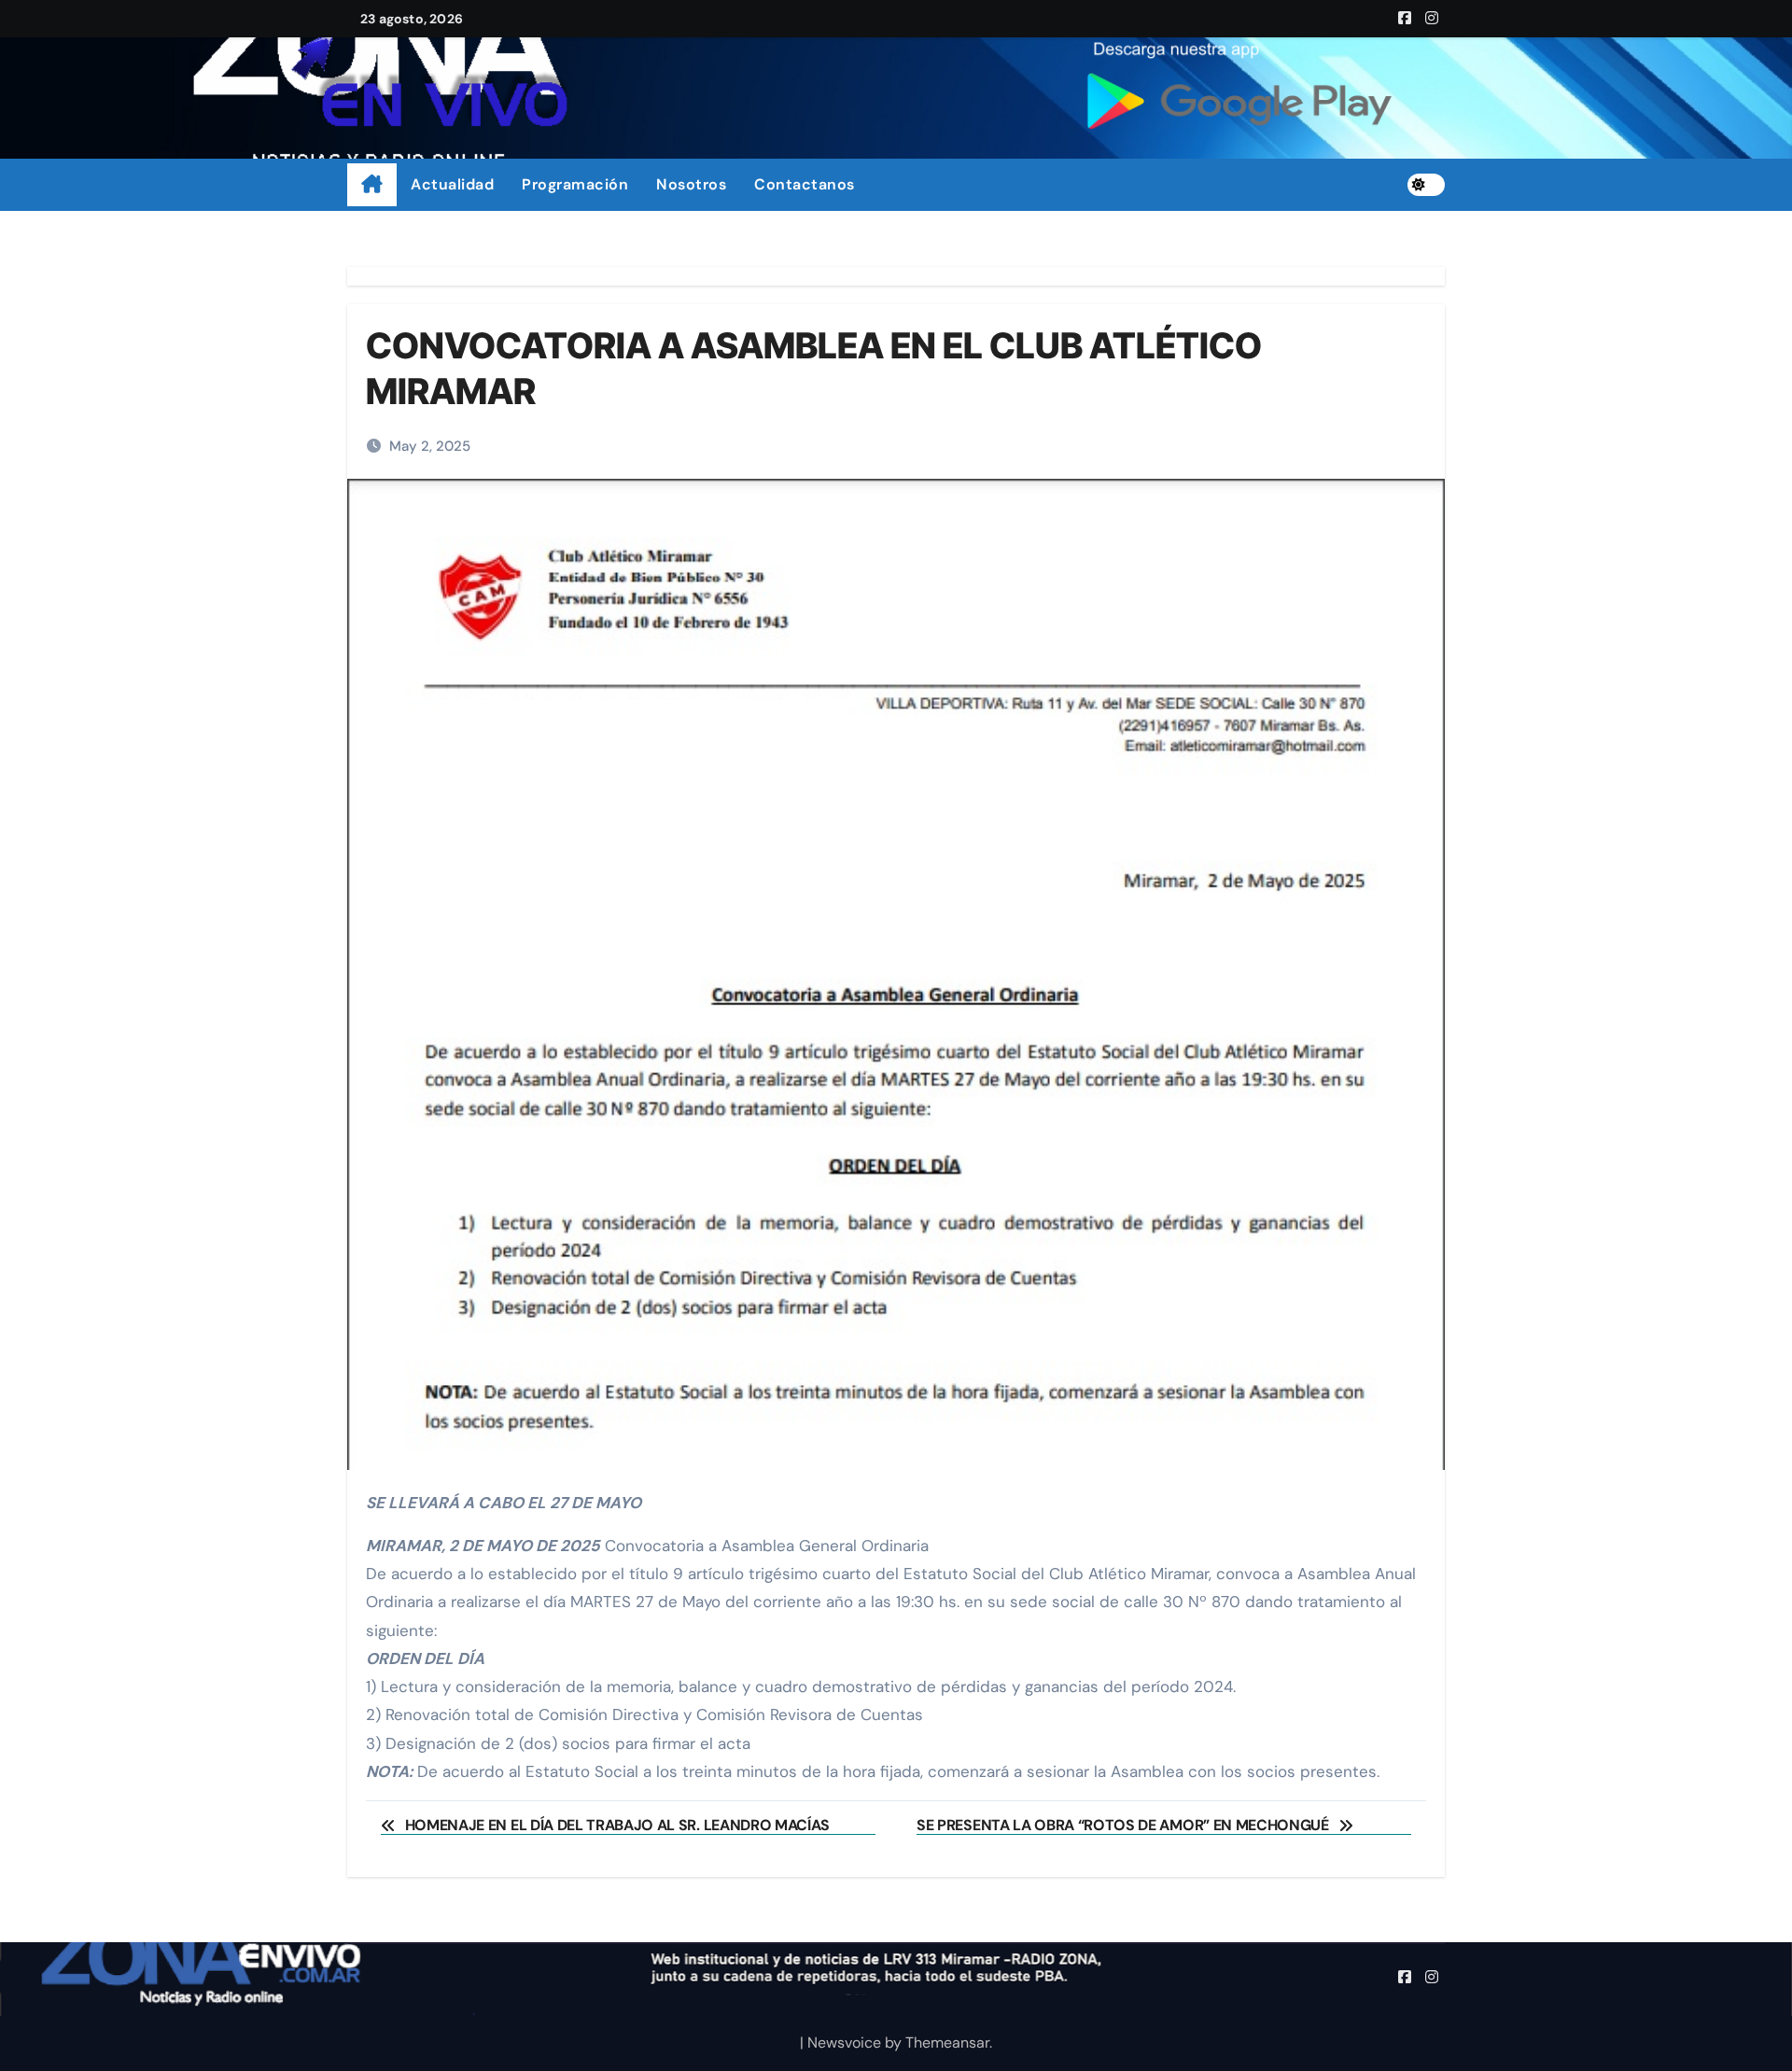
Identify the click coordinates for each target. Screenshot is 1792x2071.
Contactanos (805, 184)
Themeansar (947, 2043)
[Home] (372, 185)
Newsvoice (844, 2043)
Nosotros (691, 184)
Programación (575, 184)
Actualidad (452, 184)
